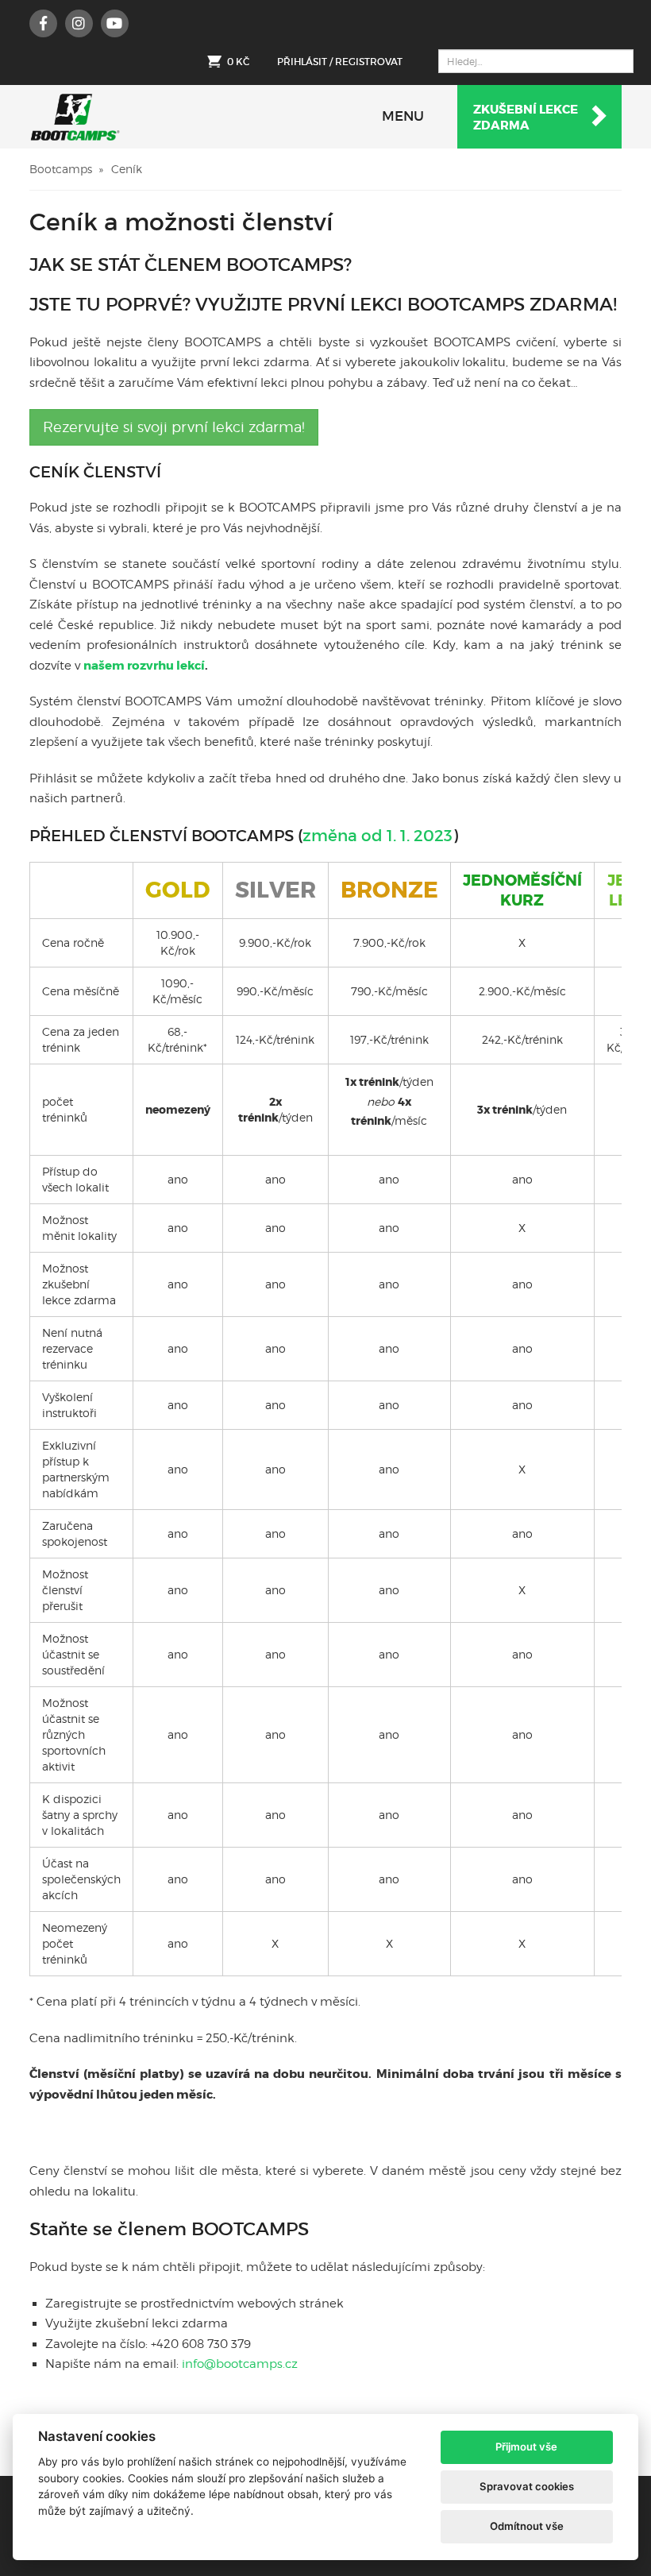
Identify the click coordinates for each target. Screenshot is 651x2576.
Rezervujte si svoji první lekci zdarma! (174, 427)
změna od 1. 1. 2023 (378, 836)
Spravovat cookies (527, 2486)
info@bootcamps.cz (240, 2364)
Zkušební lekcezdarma (526, 118)
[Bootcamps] (75, 117)
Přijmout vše (526, 2447)
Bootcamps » (66, 169)
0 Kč (238, 62)
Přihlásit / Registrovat (340, 62)
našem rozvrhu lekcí (144, 666)
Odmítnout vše (527, 2526)
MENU (403, 116)
